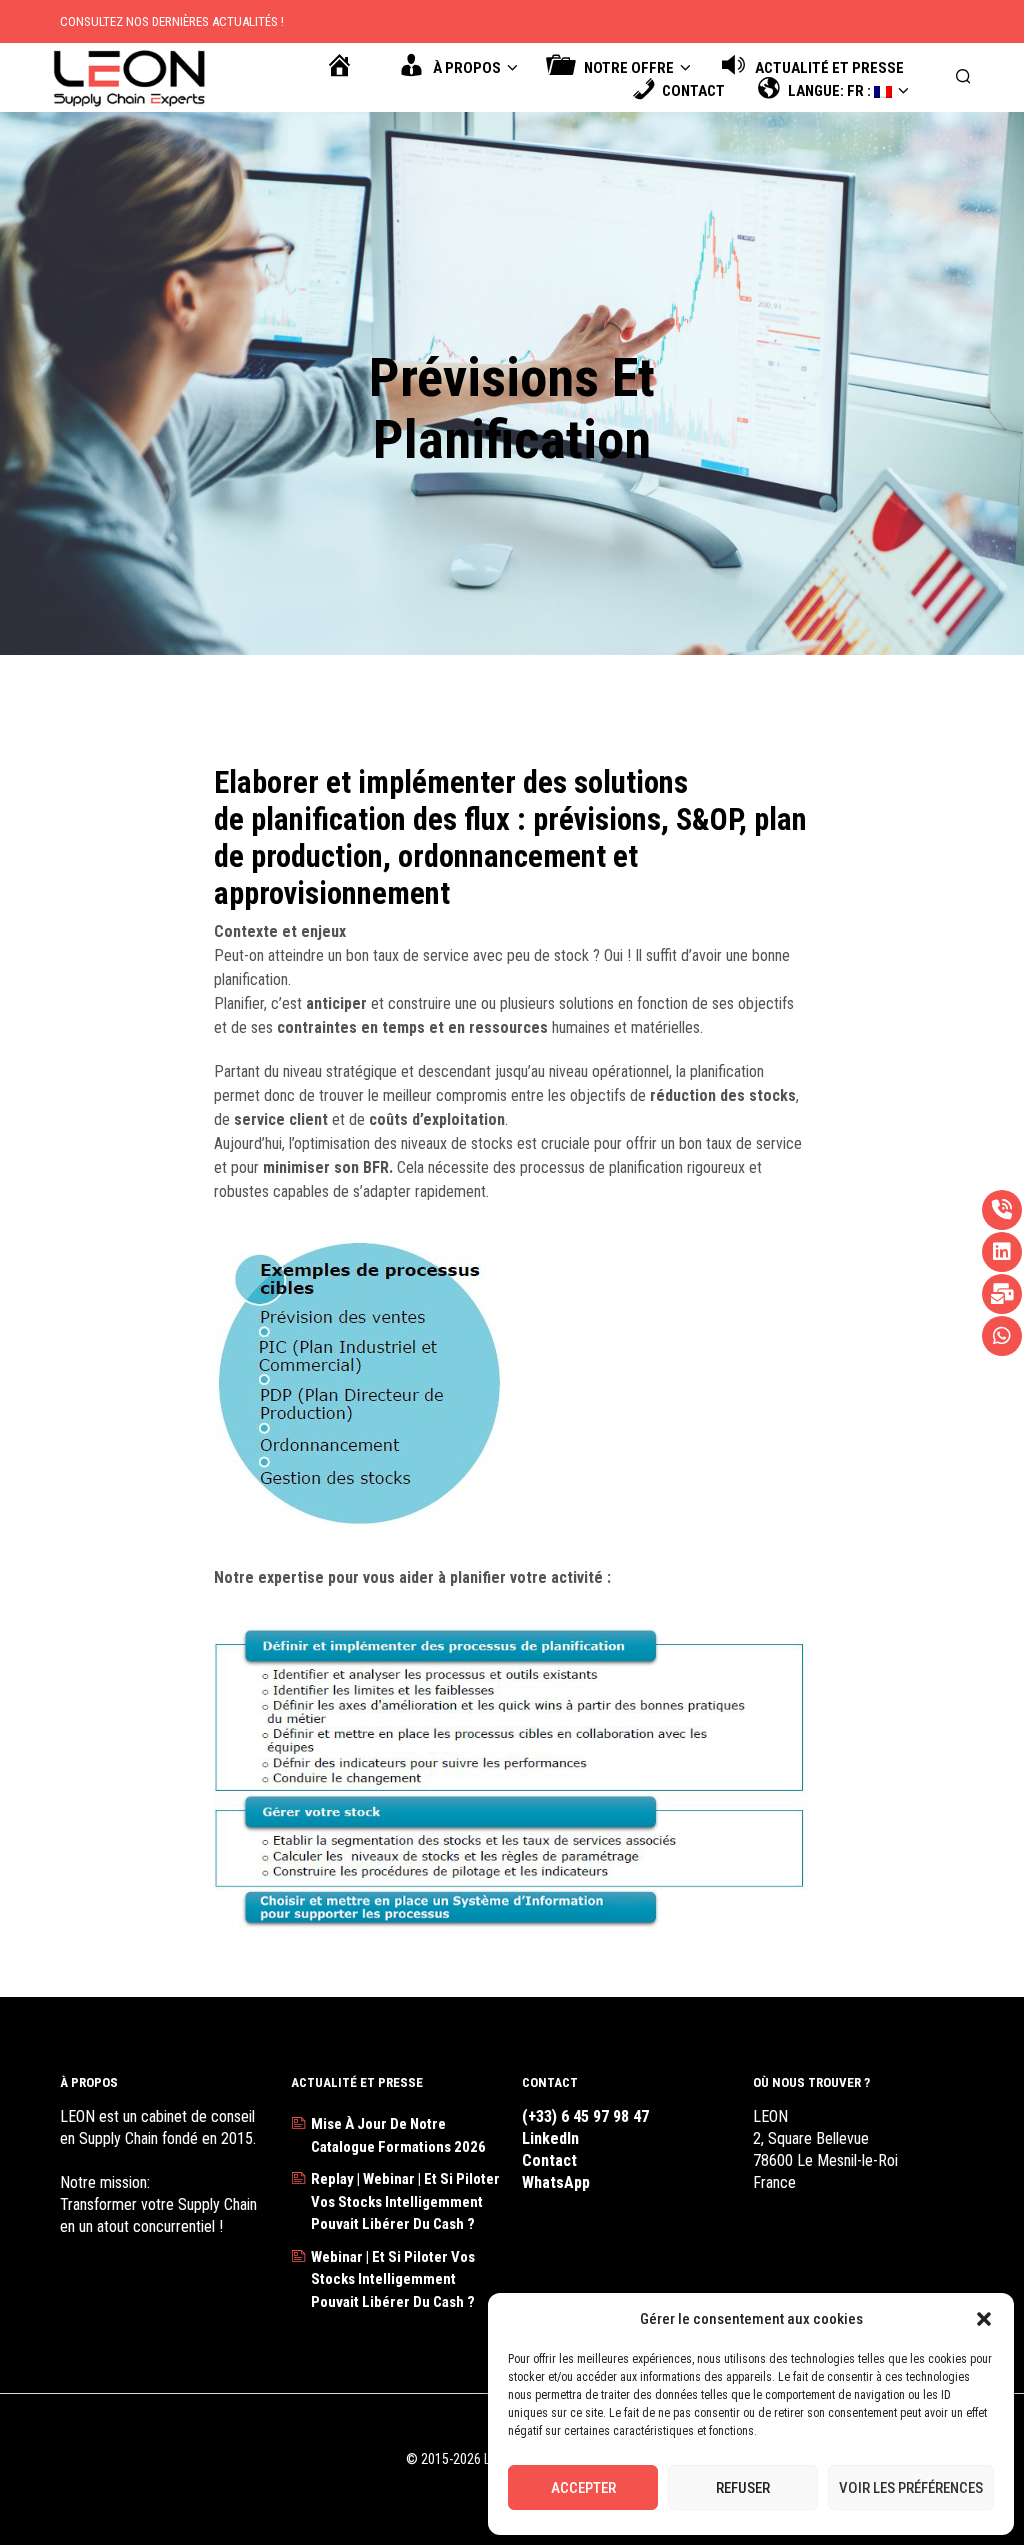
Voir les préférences (911, 2488)
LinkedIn (550, 2138)
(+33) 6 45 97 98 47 (585, 2116)
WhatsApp (556, 2182)
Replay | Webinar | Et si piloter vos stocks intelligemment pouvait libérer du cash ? (405, 2201)
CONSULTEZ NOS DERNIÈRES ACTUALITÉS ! (172, 21)
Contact (549, 2160)
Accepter (583, 2488)
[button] (984, 2319)
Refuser (743, 2488)
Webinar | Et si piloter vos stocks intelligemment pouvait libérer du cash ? (393, 2279)
